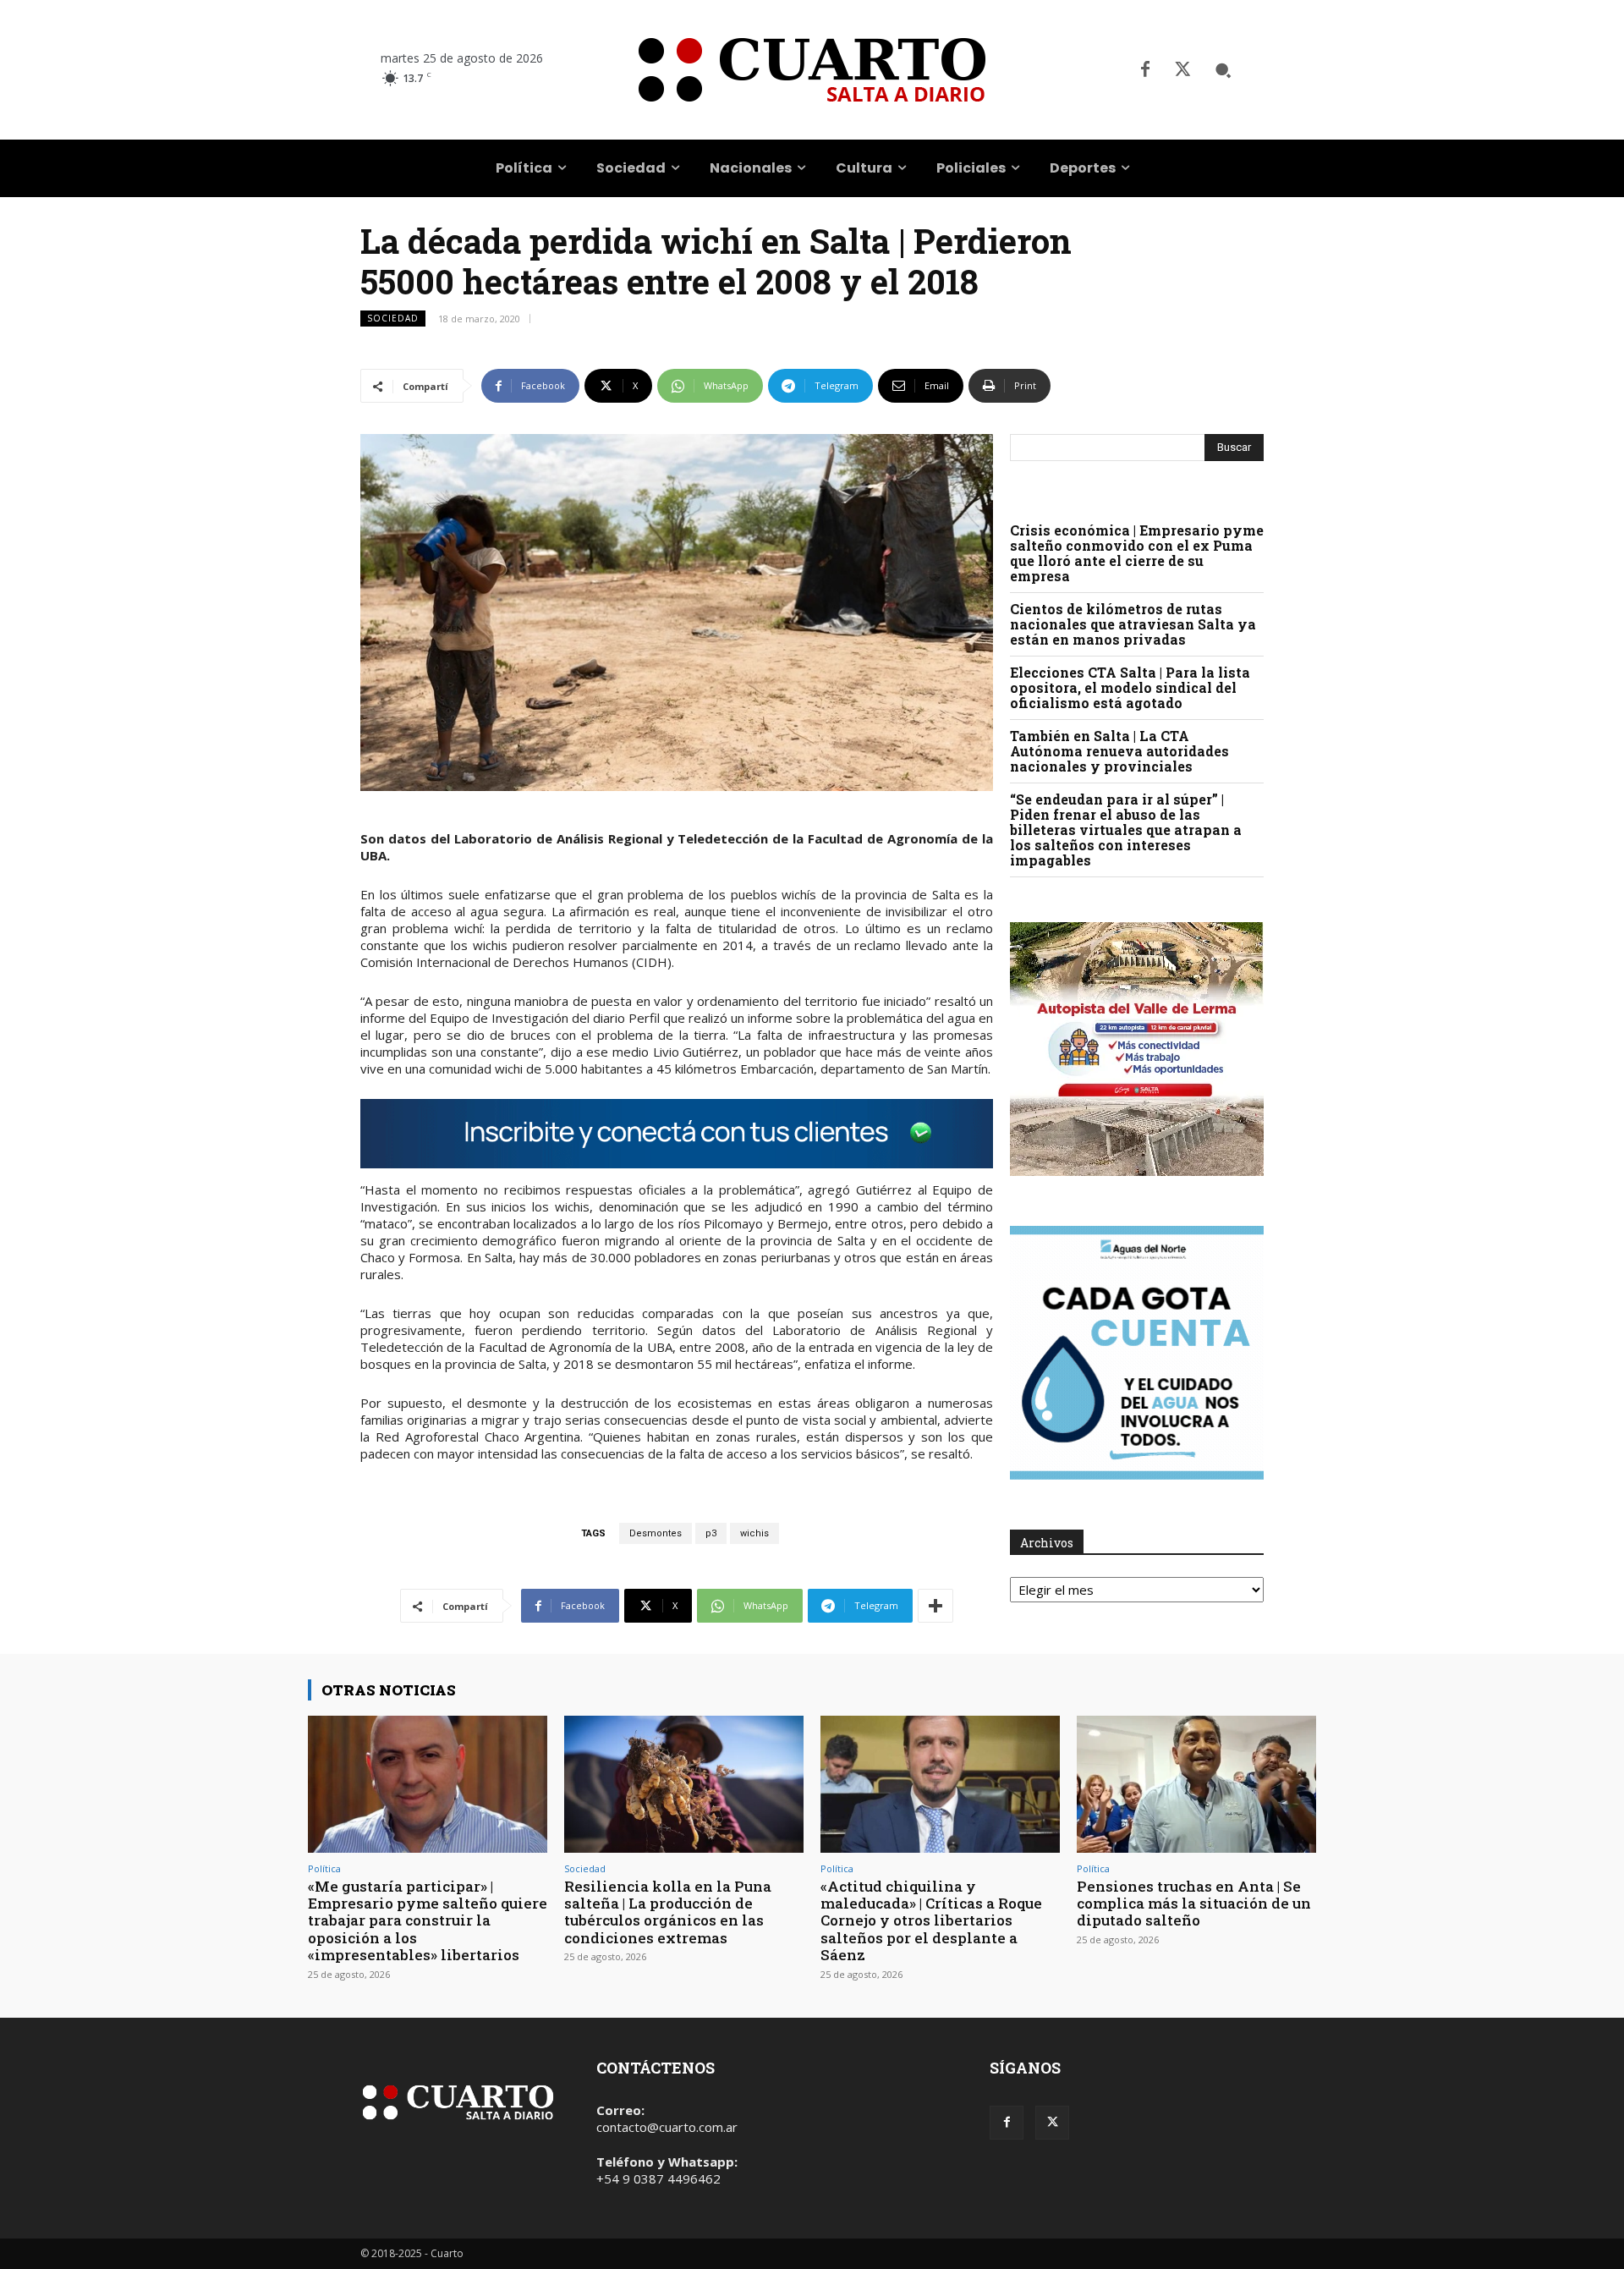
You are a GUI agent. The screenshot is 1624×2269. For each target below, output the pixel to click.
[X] (1182, 70)
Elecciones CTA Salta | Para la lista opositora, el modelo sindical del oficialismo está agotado (1130, 687)
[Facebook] (1145, 70)
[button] (1223, 70)
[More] (935, 1606)
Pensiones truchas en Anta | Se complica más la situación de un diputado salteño (1194, 1904)
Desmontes (656, 1533)
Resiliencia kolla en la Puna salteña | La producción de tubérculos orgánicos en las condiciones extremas (668, 1912)
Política (324, 1868)
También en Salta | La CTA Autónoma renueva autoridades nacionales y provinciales (1119, 751)
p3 (711, 1533)
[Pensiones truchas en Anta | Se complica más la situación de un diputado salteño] (1196, 1784)
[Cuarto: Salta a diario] (812, 70)
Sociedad (393, 318)
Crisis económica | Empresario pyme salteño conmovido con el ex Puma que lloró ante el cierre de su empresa (1137, 553)
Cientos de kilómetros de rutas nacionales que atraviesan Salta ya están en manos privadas (1133, 624)
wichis (754, 1533)
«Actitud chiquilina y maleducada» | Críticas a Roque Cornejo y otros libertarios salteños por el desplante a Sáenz (931, 1921)
